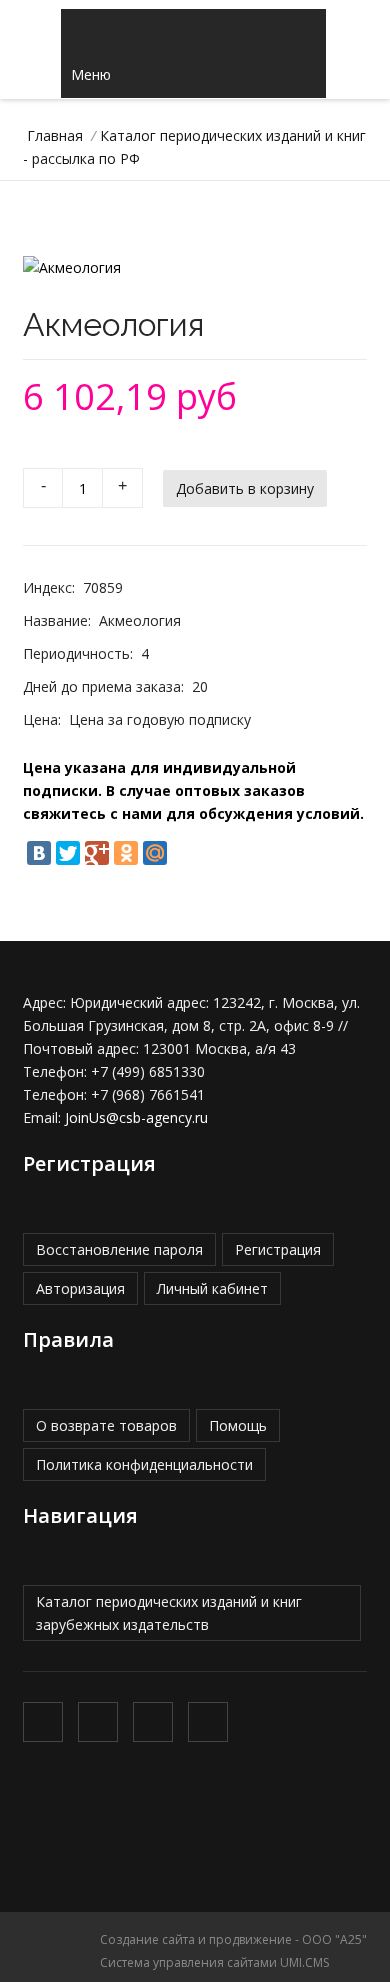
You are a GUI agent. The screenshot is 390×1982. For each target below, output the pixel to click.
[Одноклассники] (126, 853)
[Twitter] (68, 853)
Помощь (238, 1425)
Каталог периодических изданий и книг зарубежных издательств (169, 1613)
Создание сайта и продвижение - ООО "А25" (233, 1939)
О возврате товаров (106, 1425)
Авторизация (80, 1288)
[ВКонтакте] (39, 853)
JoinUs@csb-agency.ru (136, 1117)
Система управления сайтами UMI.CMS (214, 1962)
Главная (55, 135)
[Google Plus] (97, 853)
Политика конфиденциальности (144, 1464)
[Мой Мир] (155, 853)
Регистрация (278, 1249)
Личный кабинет (212, 1288)
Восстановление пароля (119, 1249)
